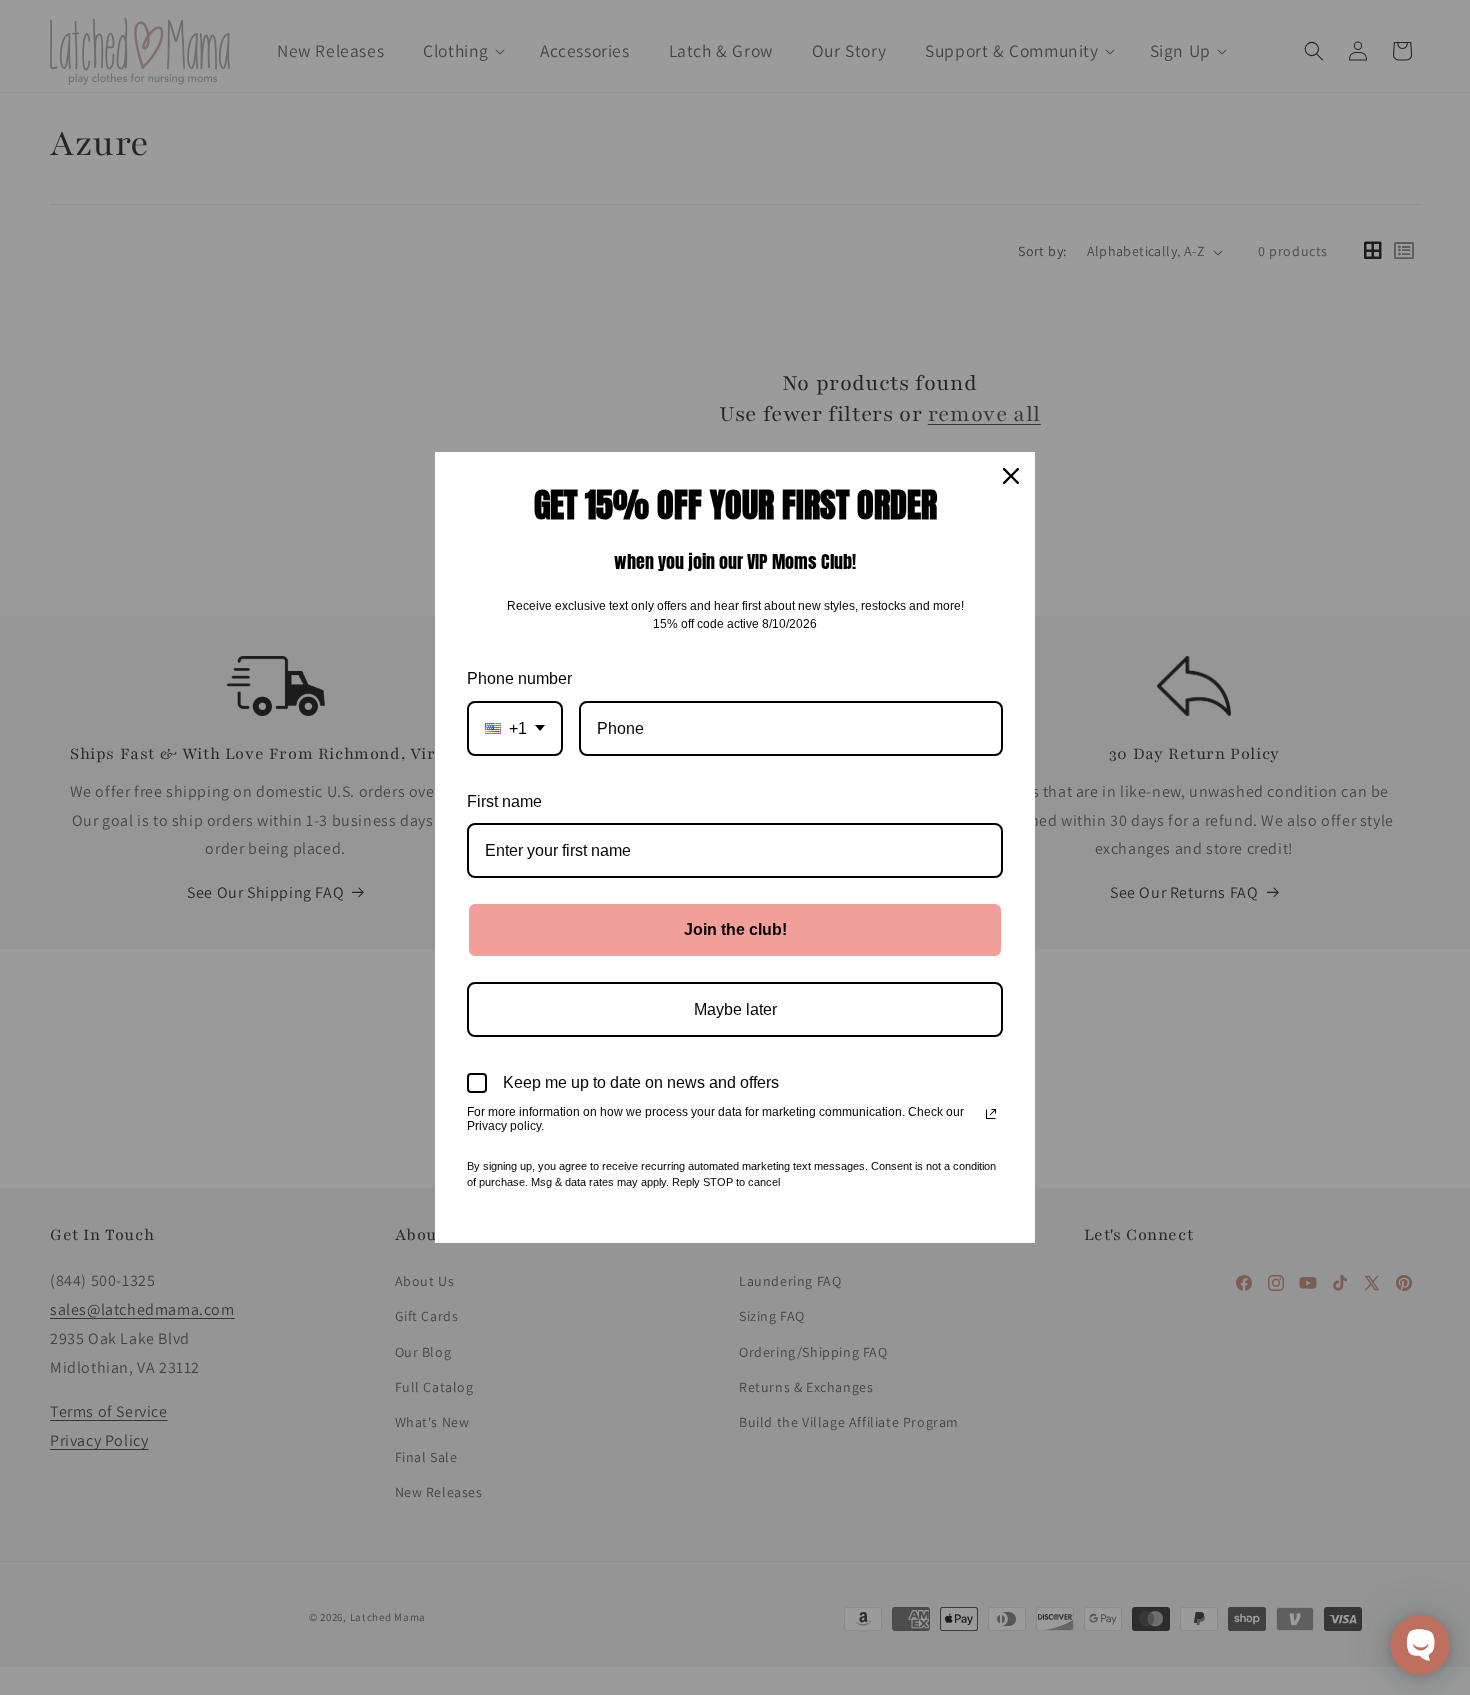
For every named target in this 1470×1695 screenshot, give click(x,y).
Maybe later (735, 1009)
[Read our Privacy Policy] (991, 1114)
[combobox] (515, 728)
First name (504, 801)
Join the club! (735, 929)
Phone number (519, 678)
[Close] (1011, 476)
